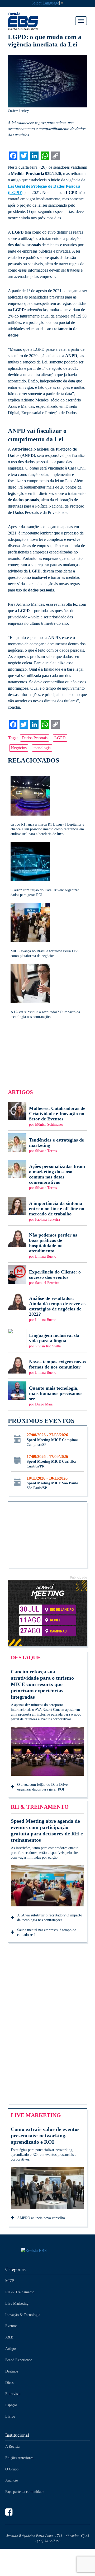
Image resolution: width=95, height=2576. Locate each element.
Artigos (11, 2349)
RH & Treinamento (20, 2292)
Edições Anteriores (19, 2458)
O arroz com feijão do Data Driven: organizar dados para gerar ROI (44, 1787)
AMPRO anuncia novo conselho (41, 2218)
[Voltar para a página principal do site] (47, 2251)
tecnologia (42, 748)
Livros (10, 2416)
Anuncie (11, 2480)
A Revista (12, 2447)
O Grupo (12, 2469)
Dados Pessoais (35, 738)
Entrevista (13, 2394)
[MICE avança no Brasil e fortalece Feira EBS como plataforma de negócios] (47, 931)
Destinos (12, 2371)
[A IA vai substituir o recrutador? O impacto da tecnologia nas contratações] (47, 991)
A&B (9, 2337)
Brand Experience (19, 2360)
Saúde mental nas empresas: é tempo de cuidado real (47, 1932)
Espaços (11, 2405)
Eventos (11, 2326)
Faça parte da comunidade (25, 2492)
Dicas (9, 2383)
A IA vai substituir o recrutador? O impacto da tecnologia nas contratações (50, 1918)
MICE (10, 2281)
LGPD (60, 738)
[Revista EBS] (31, 21)
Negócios (19, 748)
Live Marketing (17, 2303)
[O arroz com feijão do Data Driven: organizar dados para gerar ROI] (47, 870)
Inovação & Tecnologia (23, 2315)
